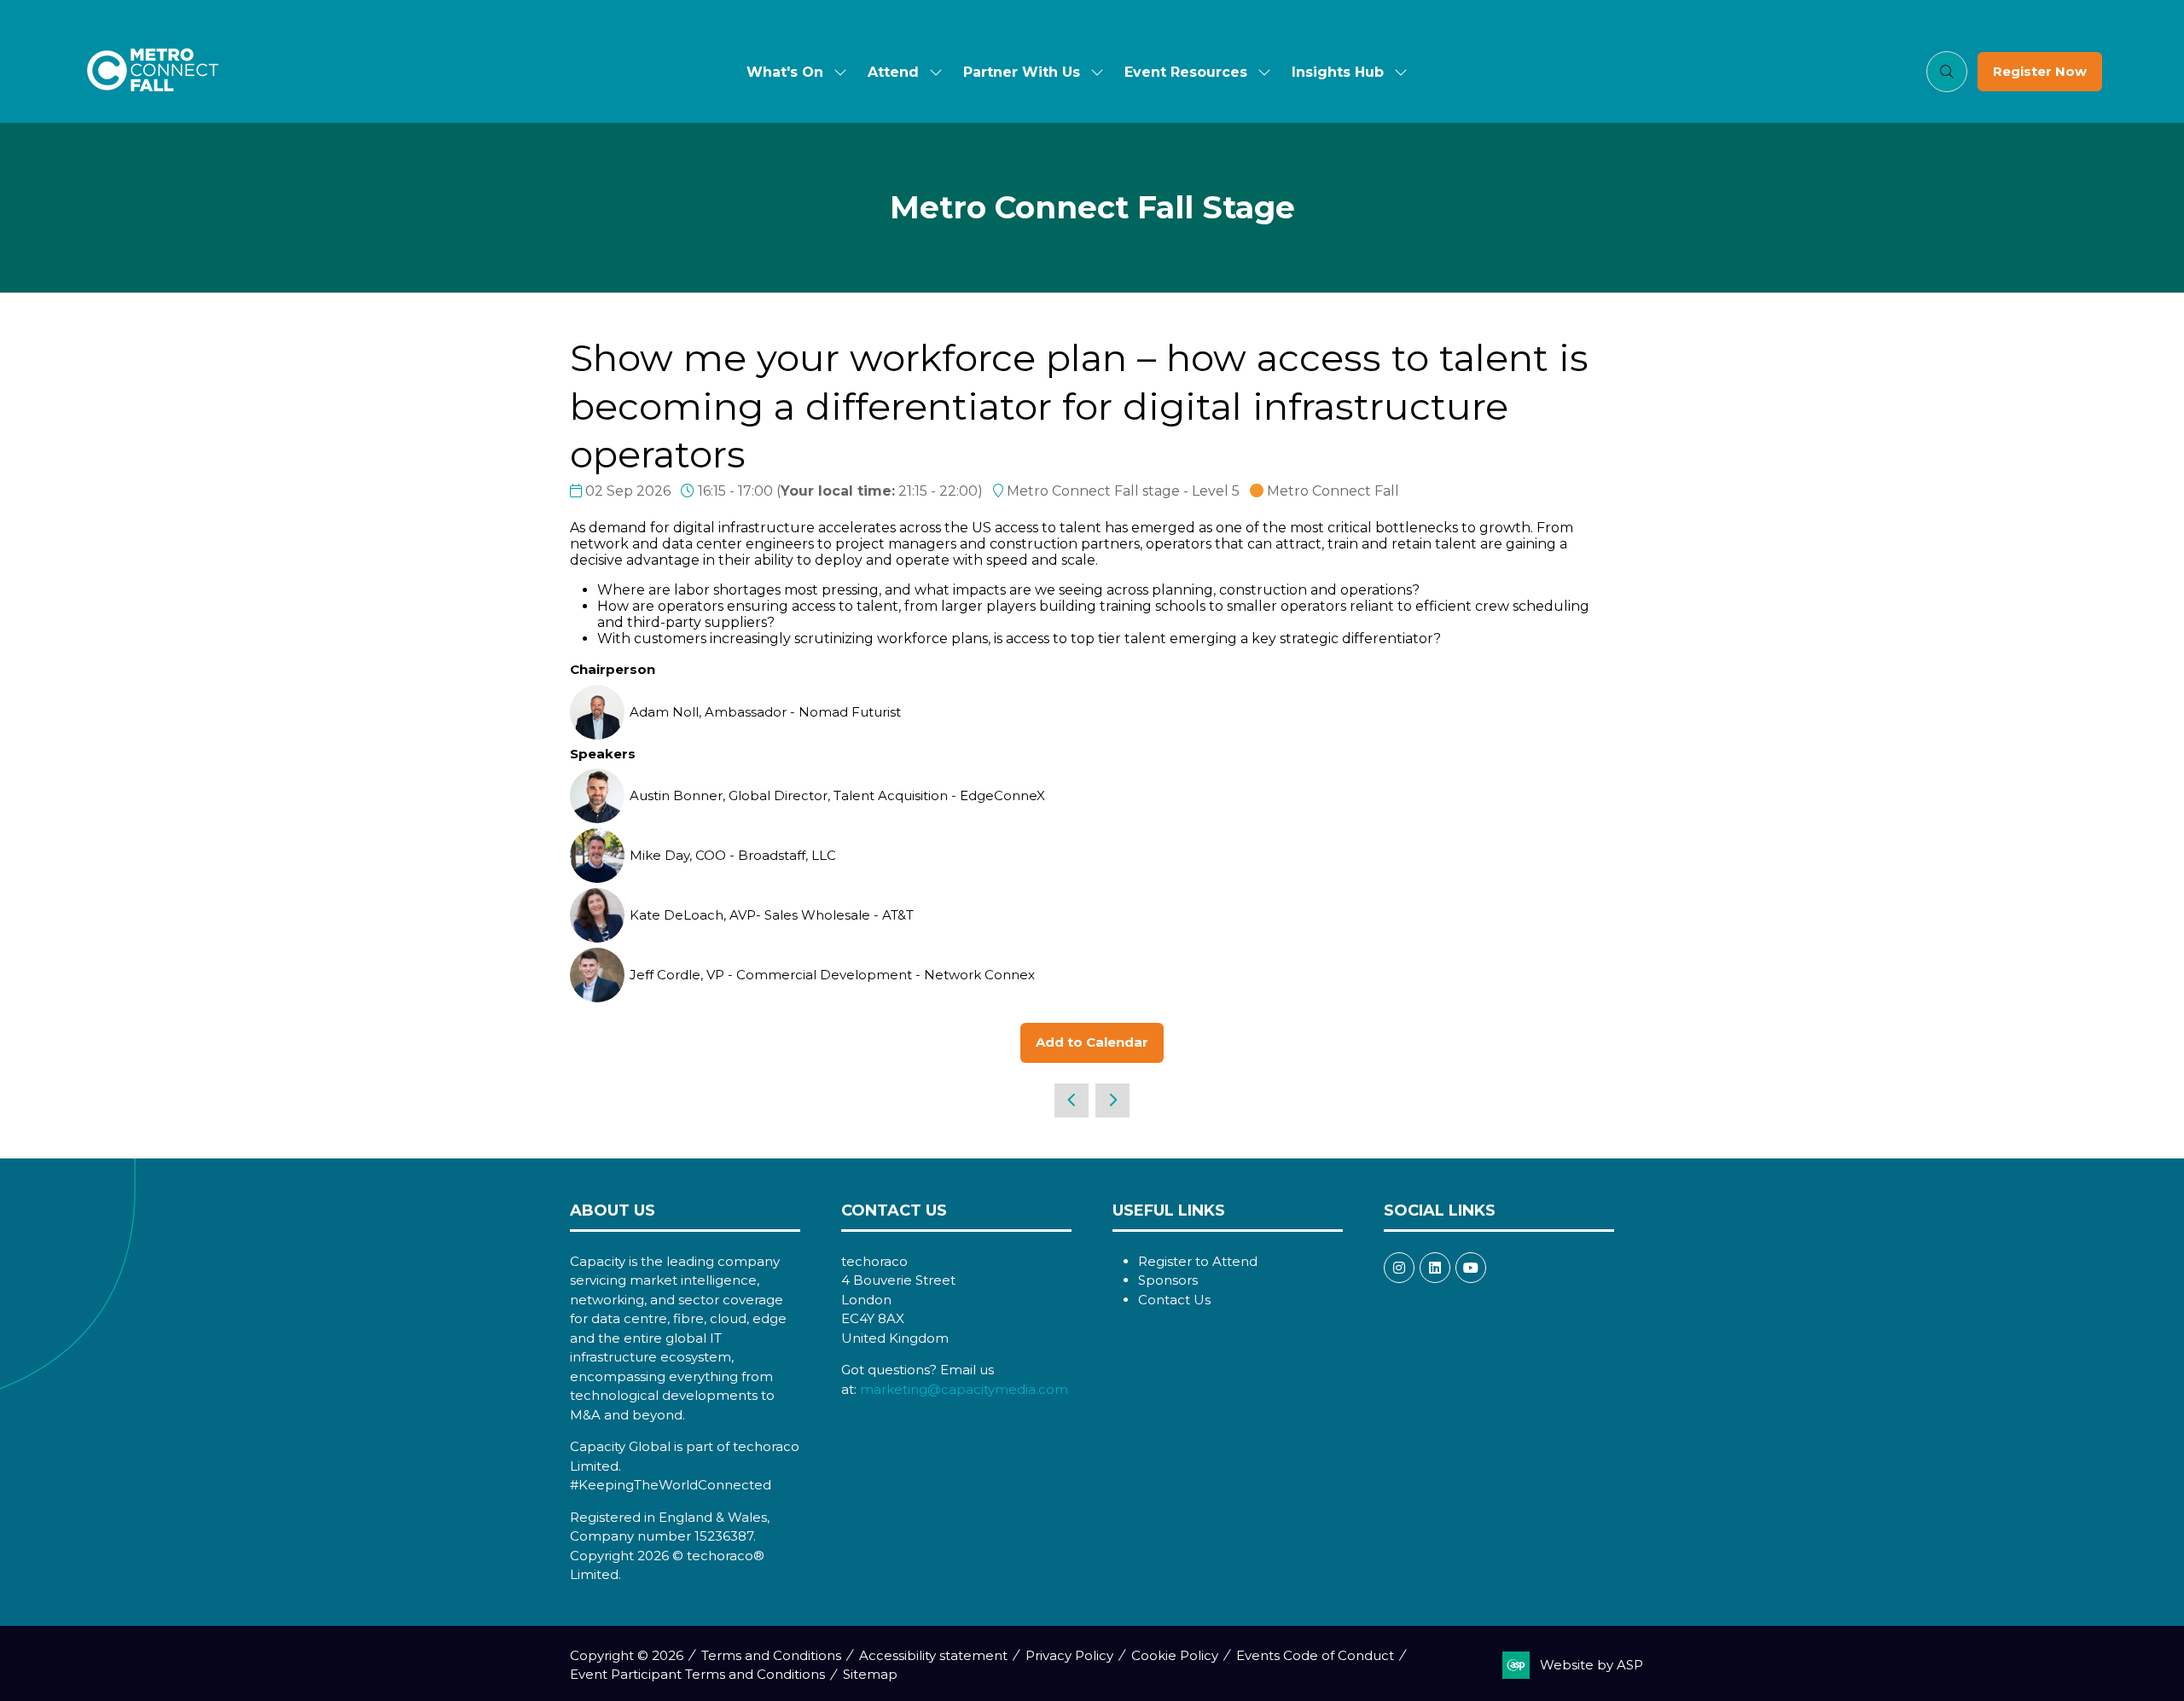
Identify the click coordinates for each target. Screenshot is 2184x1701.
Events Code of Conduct (1315, 1655)
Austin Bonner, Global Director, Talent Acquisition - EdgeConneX (837, 795)
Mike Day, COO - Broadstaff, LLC (733, 855)
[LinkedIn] (1435, 1268)
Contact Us (1174, 1300)
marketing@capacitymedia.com (964, 1389)
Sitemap (870, 1674)
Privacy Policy (1069, 1655)
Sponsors (1168, 1280)
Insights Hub (1338, 72)
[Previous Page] (1072, 1100)
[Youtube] (1471, 1268)
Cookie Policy (1175, 1655)
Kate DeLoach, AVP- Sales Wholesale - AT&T (772, 915)
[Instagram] (1399, 1268)
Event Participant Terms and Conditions (697, 1674)
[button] (1947, 72)
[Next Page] (1112, 1100)
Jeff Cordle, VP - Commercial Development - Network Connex (832, 975)
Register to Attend (1198, 1261)
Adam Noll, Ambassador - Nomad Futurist (765, 712)
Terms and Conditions (771, 1655)
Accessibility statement (933, 1655)
